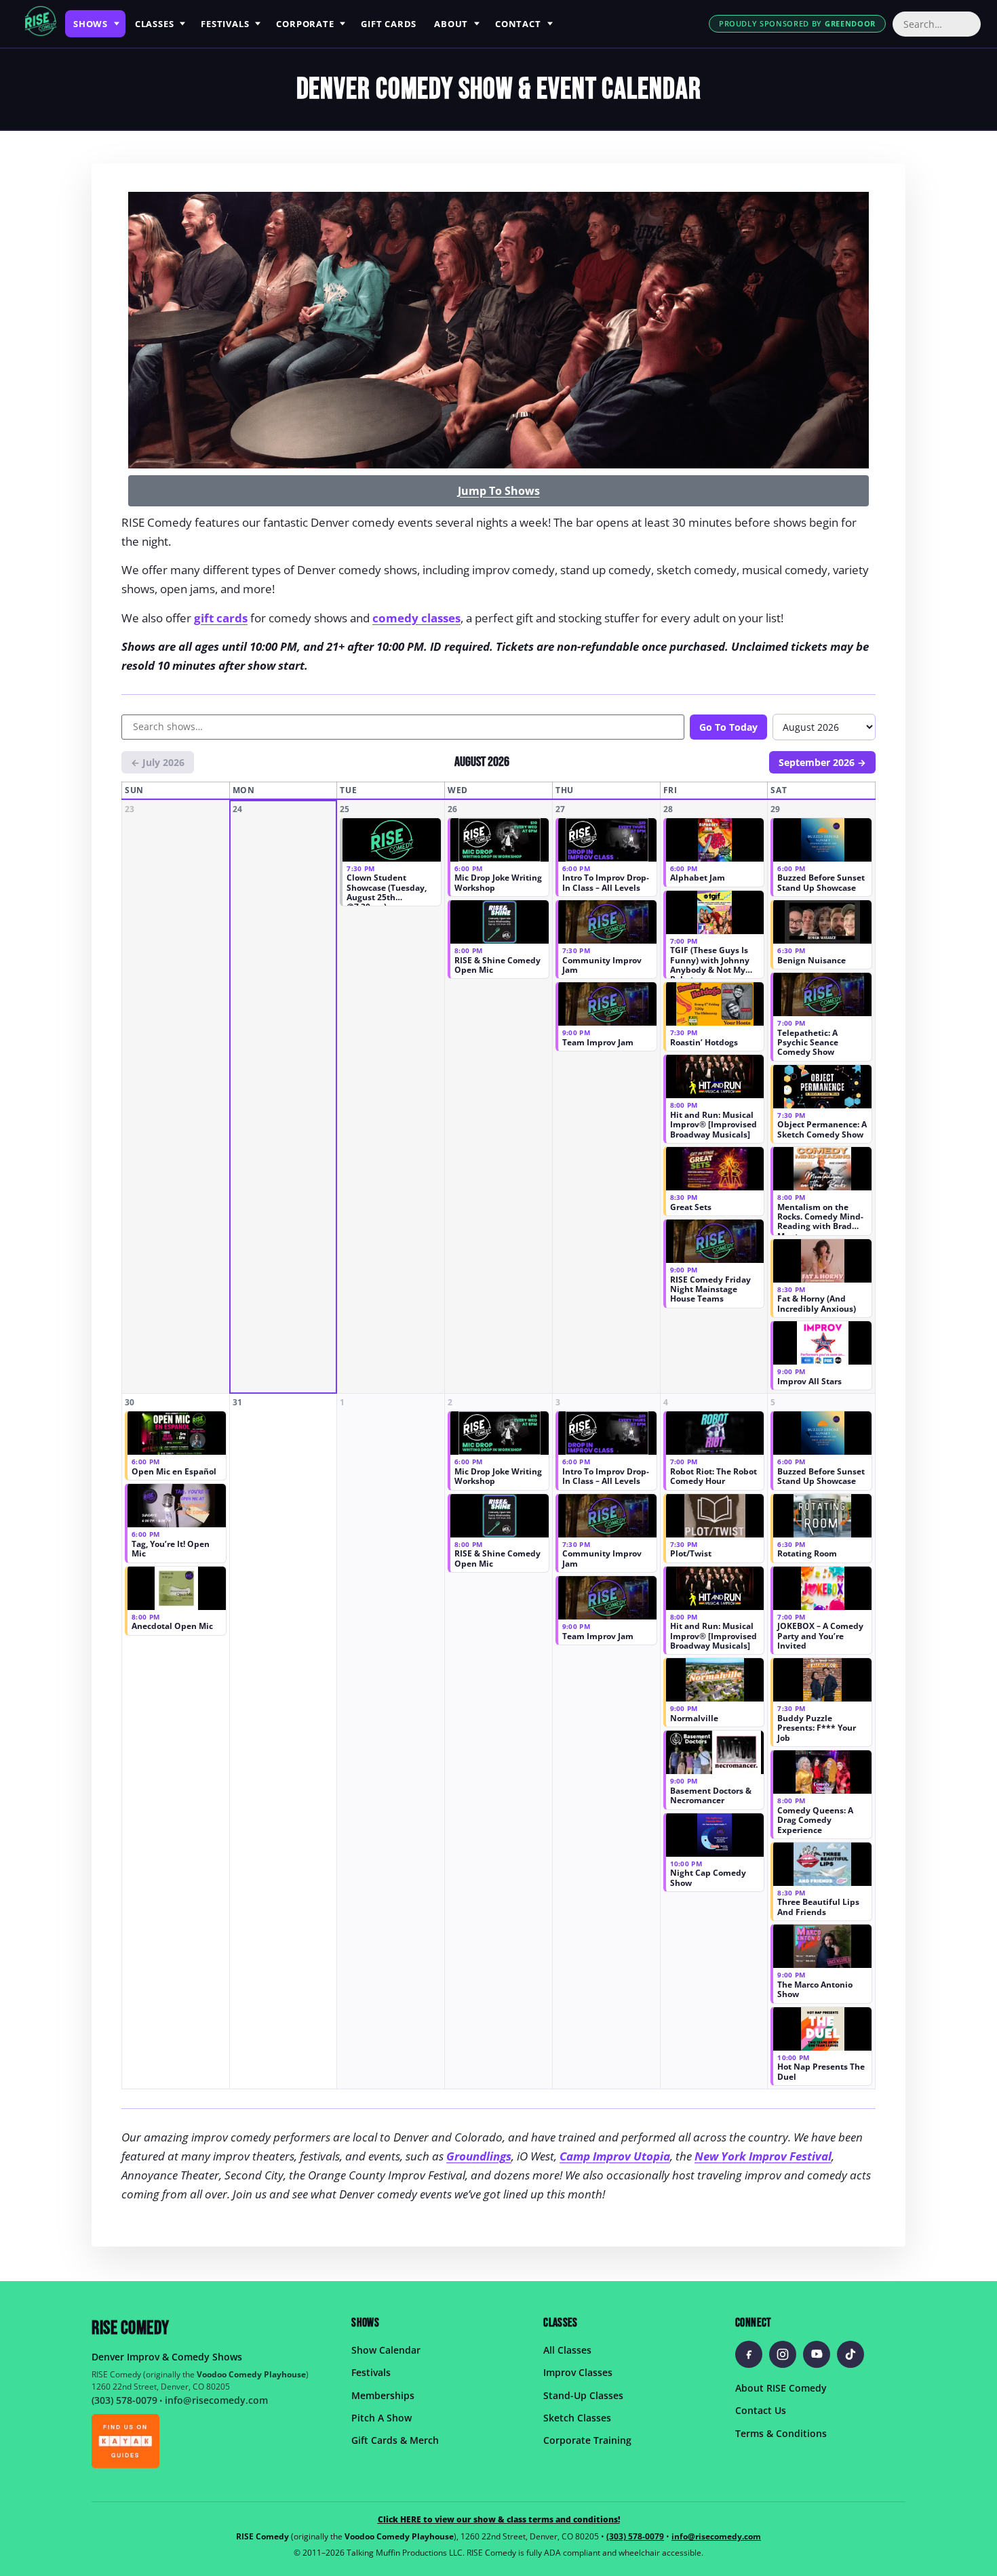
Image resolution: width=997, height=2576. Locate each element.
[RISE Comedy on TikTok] (851, 2354)
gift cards (221, 618)
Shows (91, 24)
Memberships (383, 2395)
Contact (518, 24)
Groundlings (479, 2156)
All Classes (567, 2349)
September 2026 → (822, 762)
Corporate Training (587, 2440)
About (451, 24)
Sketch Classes (577, 2418)
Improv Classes (578, 2372)
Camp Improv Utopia (615, 2156)
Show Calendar (386, 2349)
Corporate (305, 24)
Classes (154, 24)
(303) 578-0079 (124, 2400)
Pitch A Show (382, 2418)
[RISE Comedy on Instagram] (783, 2354)
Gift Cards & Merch (395, 2440)
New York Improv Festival (763, 2156)
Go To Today (728, 727)
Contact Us (761, 2410)
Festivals (225, 24)
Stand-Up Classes (583, 2395)
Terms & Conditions (781, 2433)
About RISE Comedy (781, 2387)
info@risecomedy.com (216, 2400)
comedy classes (416, 618)
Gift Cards (389, 24)
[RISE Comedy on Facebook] (749, 2354)
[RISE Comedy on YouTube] (817, 2354)
